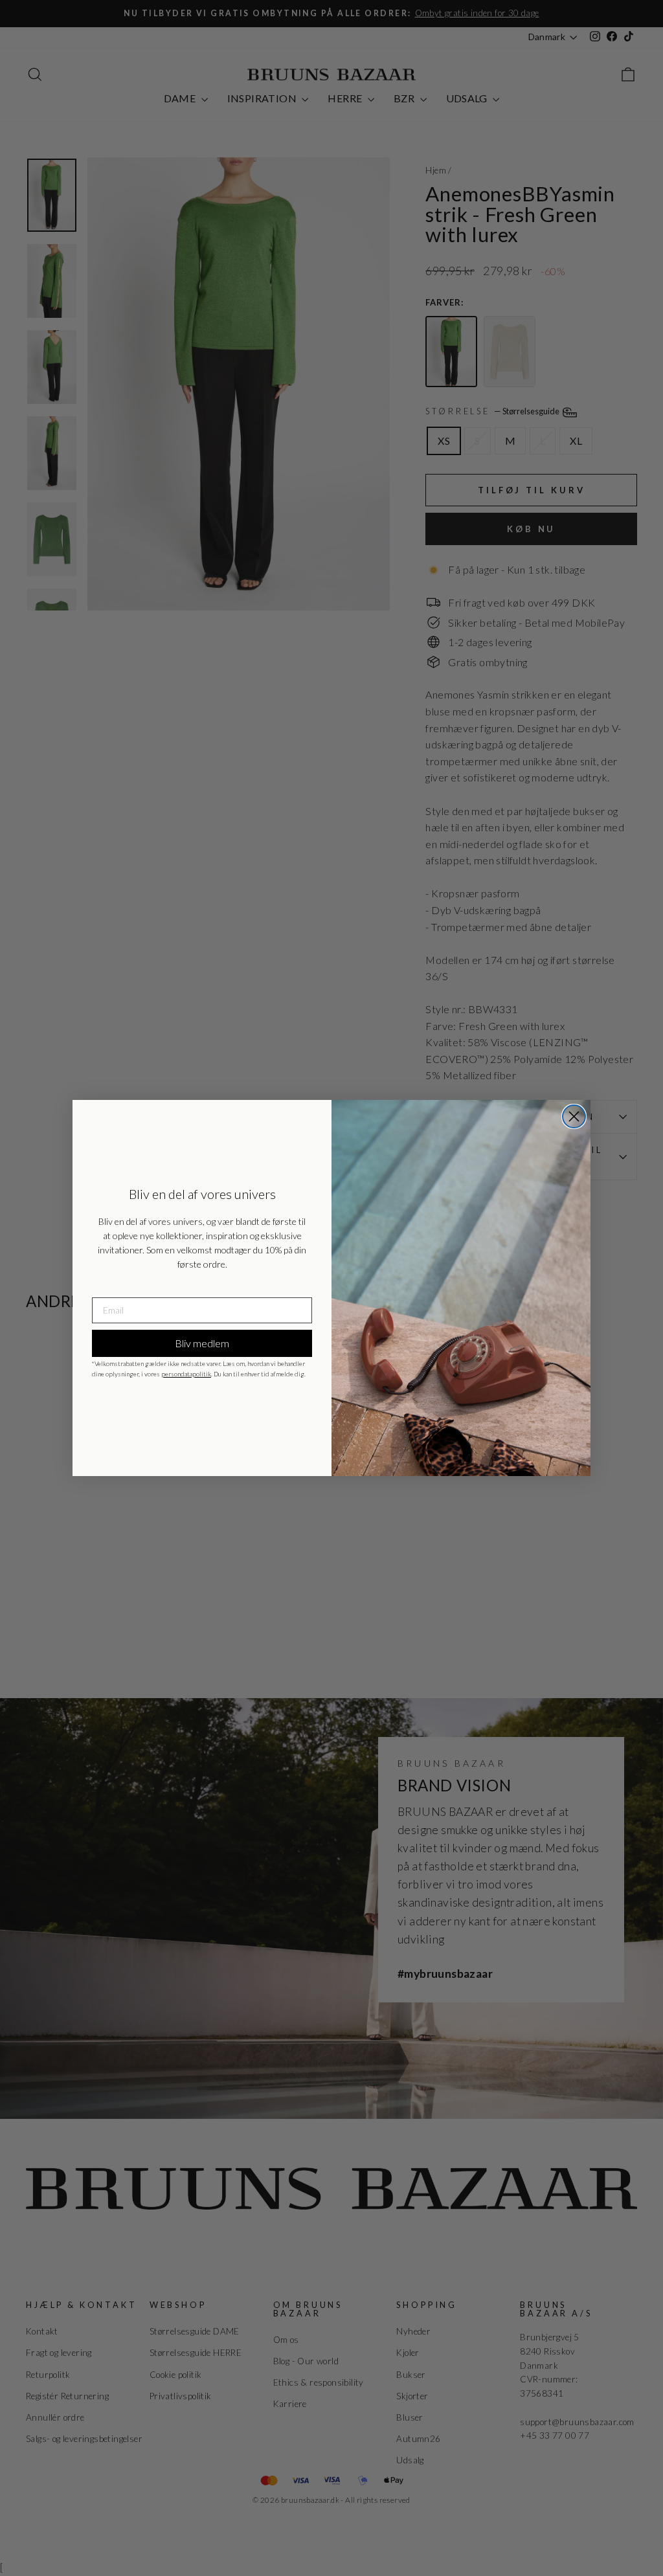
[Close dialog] (574, 1116)
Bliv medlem (202, 1343)
